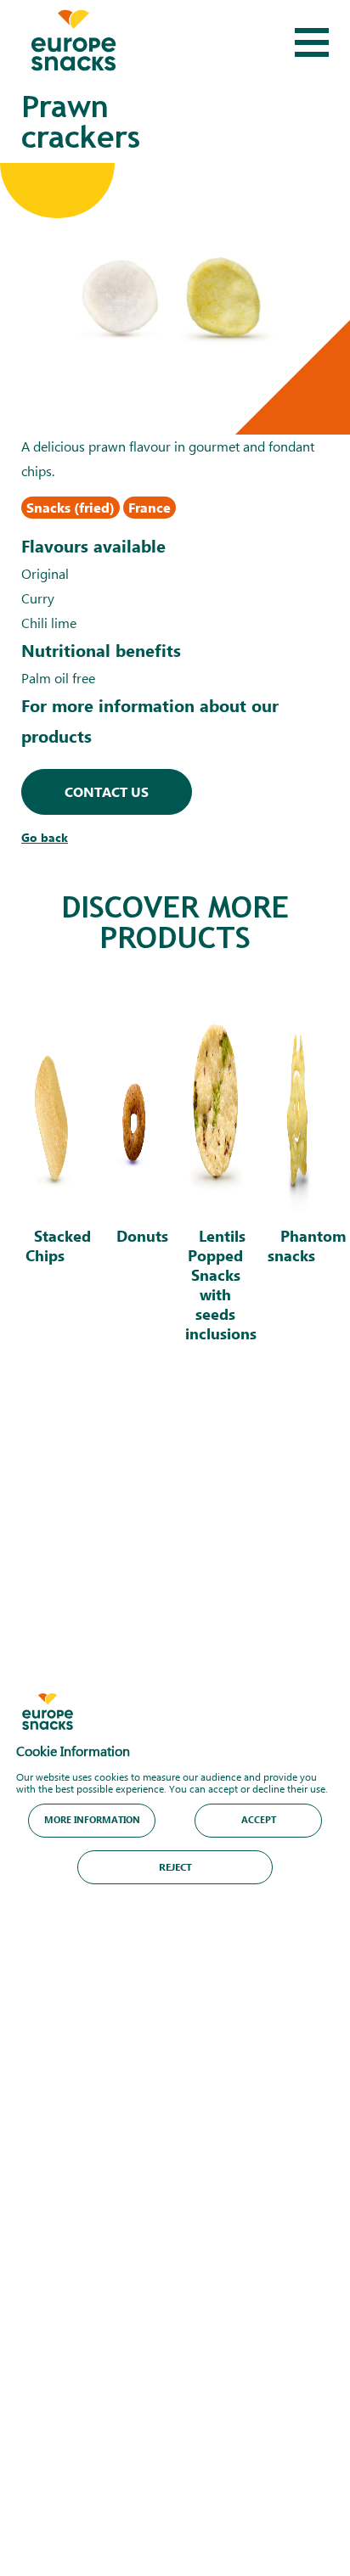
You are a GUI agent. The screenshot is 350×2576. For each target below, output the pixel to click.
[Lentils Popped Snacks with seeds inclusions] (216, 1173)
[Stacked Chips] (52, 1173)
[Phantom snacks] (298, 1173)
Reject (175, 1866)
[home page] (73, 42)
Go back (45, 837)
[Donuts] (134, 1173)
